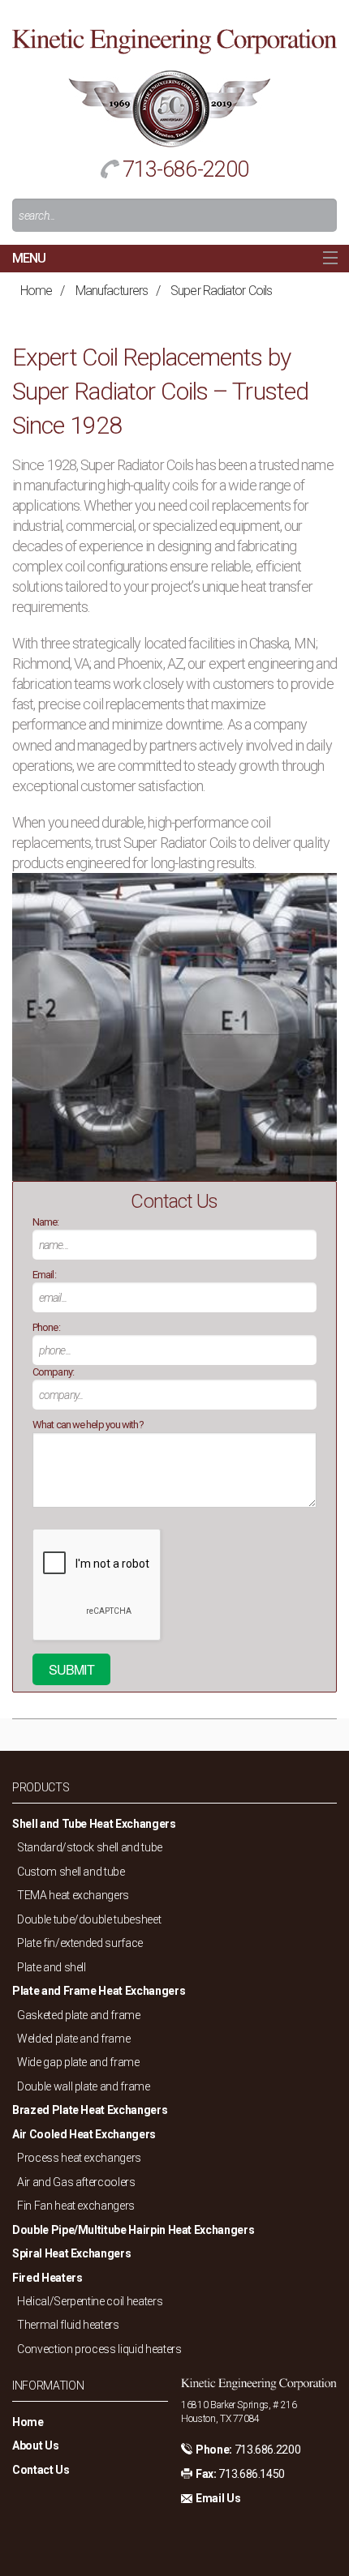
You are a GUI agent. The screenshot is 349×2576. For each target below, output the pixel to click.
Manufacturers (112, 291)
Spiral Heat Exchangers (71, 2253)
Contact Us (41, 2470)
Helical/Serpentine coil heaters (90, 2301)
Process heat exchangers (79, 2158)
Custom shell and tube (71, 1872)
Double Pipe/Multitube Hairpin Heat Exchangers (133, 2230)
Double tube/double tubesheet (89, 1919)
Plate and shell (52, 1967)
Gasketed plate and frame (79, 2015)
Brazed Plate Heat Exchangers (90, 2110)
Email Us (218, 2498)
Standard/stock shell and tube (90, 1847)
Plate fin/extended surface (80, 1943)
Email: (44, 1275)
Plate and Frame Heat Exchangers (99, 1991)
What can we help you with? (88, 1425)
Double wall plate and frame (84, 2086)
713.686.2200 (268, 2450)
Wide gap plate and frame (78, 2062)
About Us (35, 2445)
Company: (53, 1372)
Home (36, 291)
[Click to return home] (174, 40)
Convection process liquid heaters (99, 2349)
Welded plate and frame (73, 2039)
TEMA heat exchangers (73, 1895)
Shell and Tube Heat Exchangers (94, 1824)
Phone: (46, 1327)
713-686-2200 (185, 169)
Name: (46, 1222)
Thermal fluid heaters (68, 2325)
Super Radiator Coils (221, 291)
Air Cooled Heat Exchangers (84, 2134)
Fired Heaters (47, 2278)
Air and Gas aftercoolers (76, 2182)
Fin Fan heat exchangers (76, 2206)
